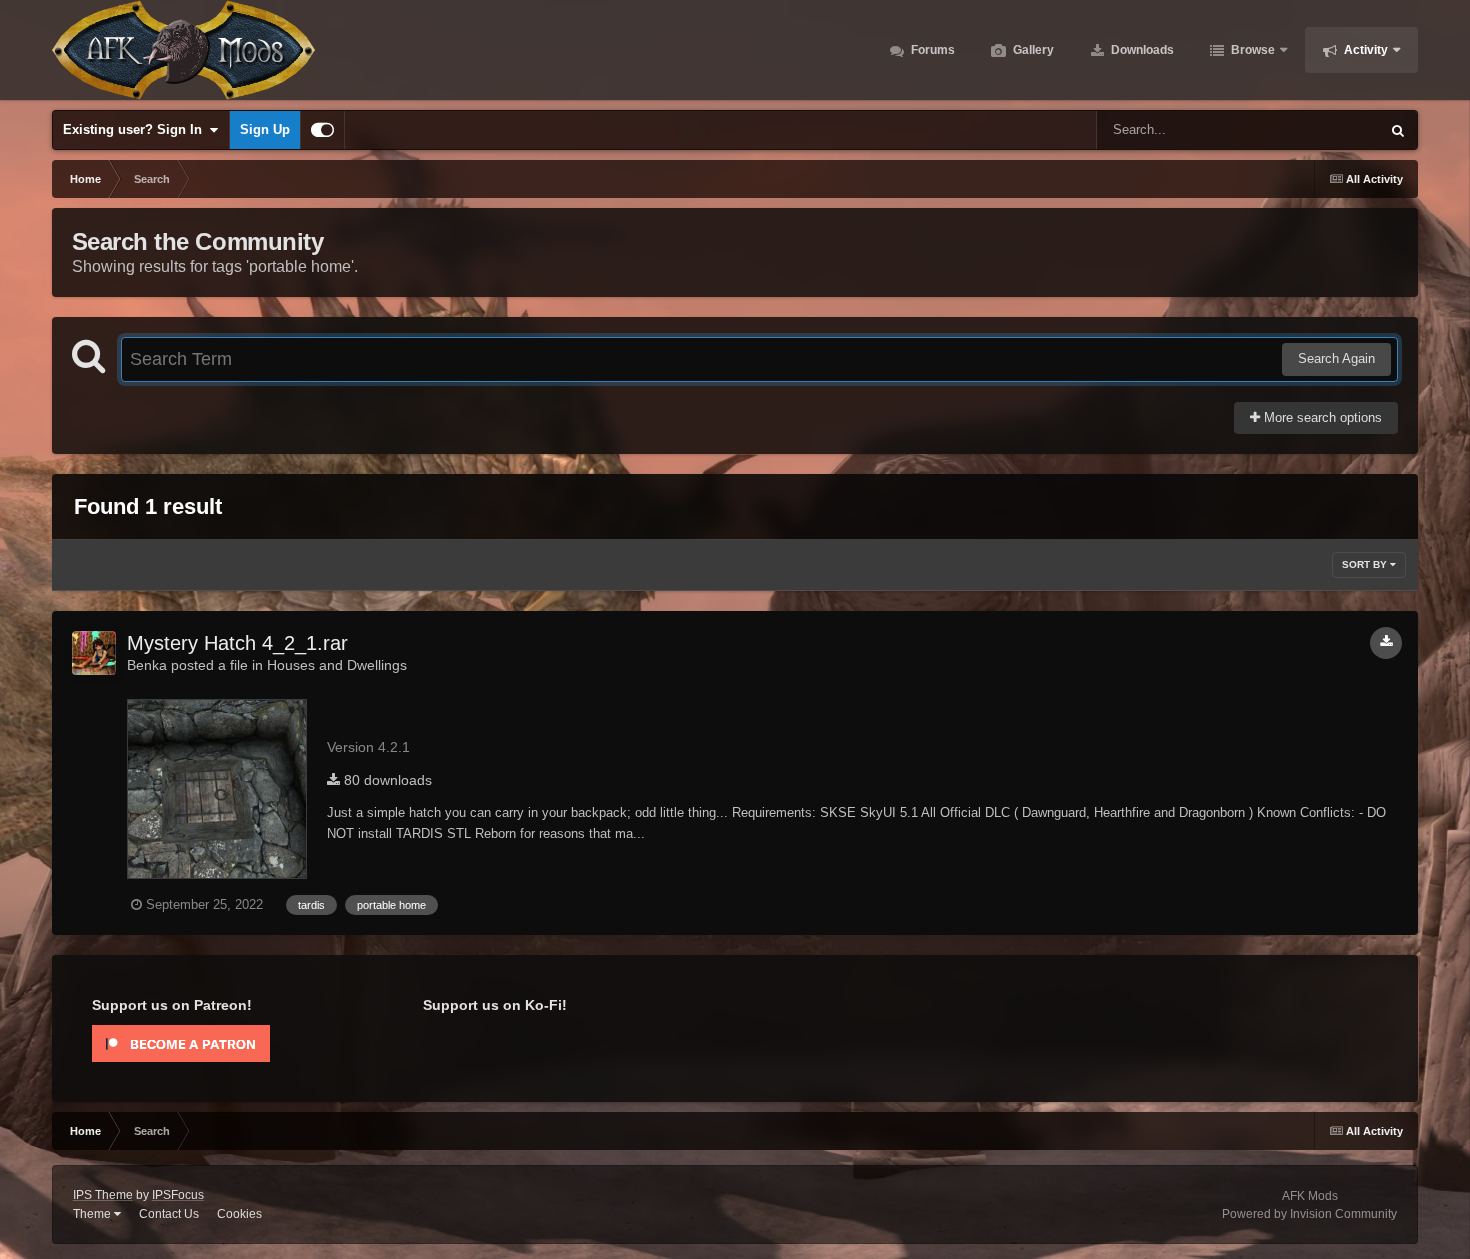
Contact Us (169, 1214)
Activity (1364, 50)
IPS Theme (103, 1195)
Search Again (1336, 358)
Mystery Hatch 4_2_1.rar (237, 643)
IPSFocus (178, 1195)
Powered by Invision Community (1309, 1214)
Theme (93, 1214)
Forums (931, 50)
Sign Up (265, 129)
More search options (1321, 417)
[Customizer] (322, 130)
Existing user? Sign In (136, 129)
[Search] (1398, 130)
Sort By (1366, 564)
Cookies (239, 1214)
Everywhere (1319, 130)
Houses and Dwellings (337, 665)
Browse (1251, 50)
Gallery (1032, 50)
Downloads (1141, 50)
